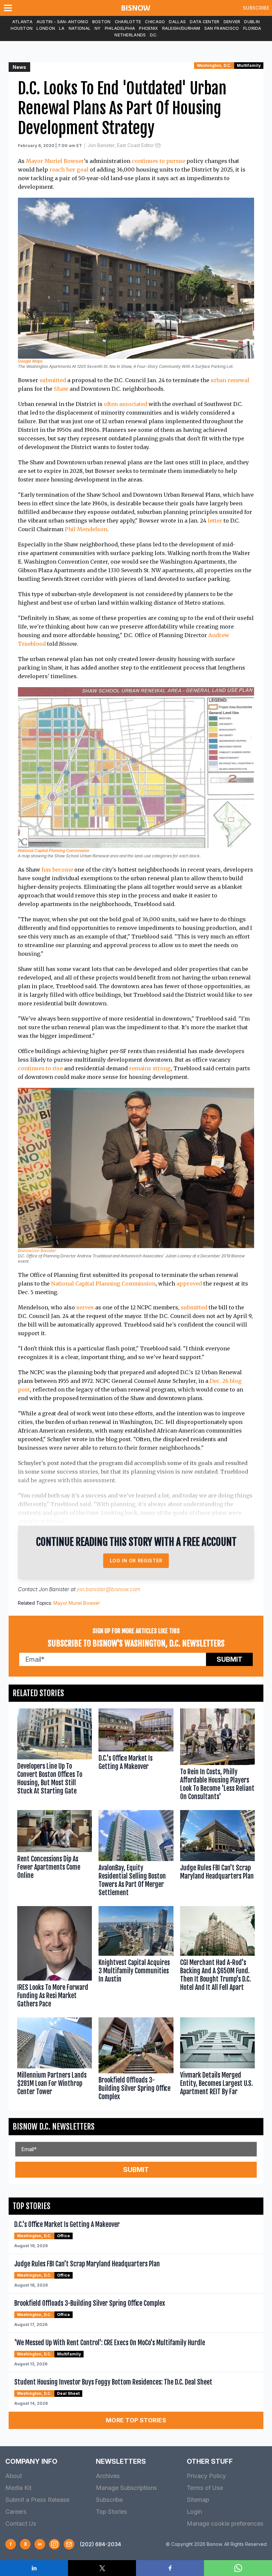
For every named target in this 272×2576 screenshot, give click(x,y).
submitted (53, 380)
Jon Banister (54, 1589)
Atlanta (22, 22)
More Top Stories (136, 2420)
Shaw (61, 389)
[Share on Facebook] (170, 2568)
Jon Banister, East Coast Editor (121, 145)
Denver (232, 22)
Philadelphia (120, 28)
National (80, 28)
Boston (102, 22)
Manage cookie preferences (225, 2524)
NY (98, 28)
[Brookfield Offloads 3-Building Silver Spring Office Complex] (136, 2060)
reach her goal (69, 170)
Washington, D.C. (214, 65)
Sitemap (198, 2500)
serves (85, 1307)
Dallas (177, 22)
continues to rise (40, 1068)
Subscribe (256, 8)
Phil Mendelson (86, 529)
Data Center (204, 22)
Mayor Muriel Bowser (55, 161)
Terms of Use (205, 2488)
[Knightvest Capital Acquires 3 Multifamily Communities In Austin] (136, 1958)
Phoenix (148, 28)
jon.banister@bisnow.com (109, 1589)
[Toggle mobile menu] (9, 8)
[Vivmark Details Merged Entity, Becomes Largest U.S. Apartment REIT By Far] (217, 2060)
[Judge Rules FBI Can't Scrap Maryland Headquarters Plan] (217, 1855)
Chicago (155, 22)
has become (57, 870)
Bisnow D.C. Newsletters (54, 2127)
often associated (126, 404)
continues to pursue (158, 161)
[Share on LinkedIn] (34, 2568)
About (14, 2476)
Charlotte (128, 22)
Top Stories (111, 2512)
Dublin (252, 22)
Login (194, 2512)
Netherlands (130, 35)
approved (189, 1284)
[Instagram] (54, 2544)
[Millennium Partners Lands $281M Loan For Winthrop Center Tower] (55, 2060)
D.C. (154, 35)
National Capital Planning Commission (54, 851)
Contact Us (21, 2524)
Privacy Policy (206, 2476)
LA (62, 28)
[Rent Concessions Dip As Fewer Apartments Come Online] (55, 1855)
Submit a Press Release (37, 2500)
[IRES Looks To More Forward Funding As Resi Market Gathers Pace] (55, 1958)
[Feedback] (69, 2544)
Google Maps (30, 361)
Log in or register (136, 1561)
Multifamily (249, 65)
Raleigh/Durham (181, 28)
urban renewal (230, 380)
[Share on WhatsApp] (238, 2568)
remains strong (150, 1068)
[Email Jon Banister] (158, 145)
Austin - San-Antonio (62, 22)
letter (215, 521)
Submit (230, 1659)
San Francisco (222, 28)
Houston (22, 28)
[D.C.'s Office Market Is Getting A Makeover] (136, 1756)
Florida (252, 28)
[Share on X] (102, 2568)
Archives (108, 2476)
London (46, 28)
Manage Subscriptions (126, 2488)
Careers (16, 2512)
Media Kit (18, 2488)
